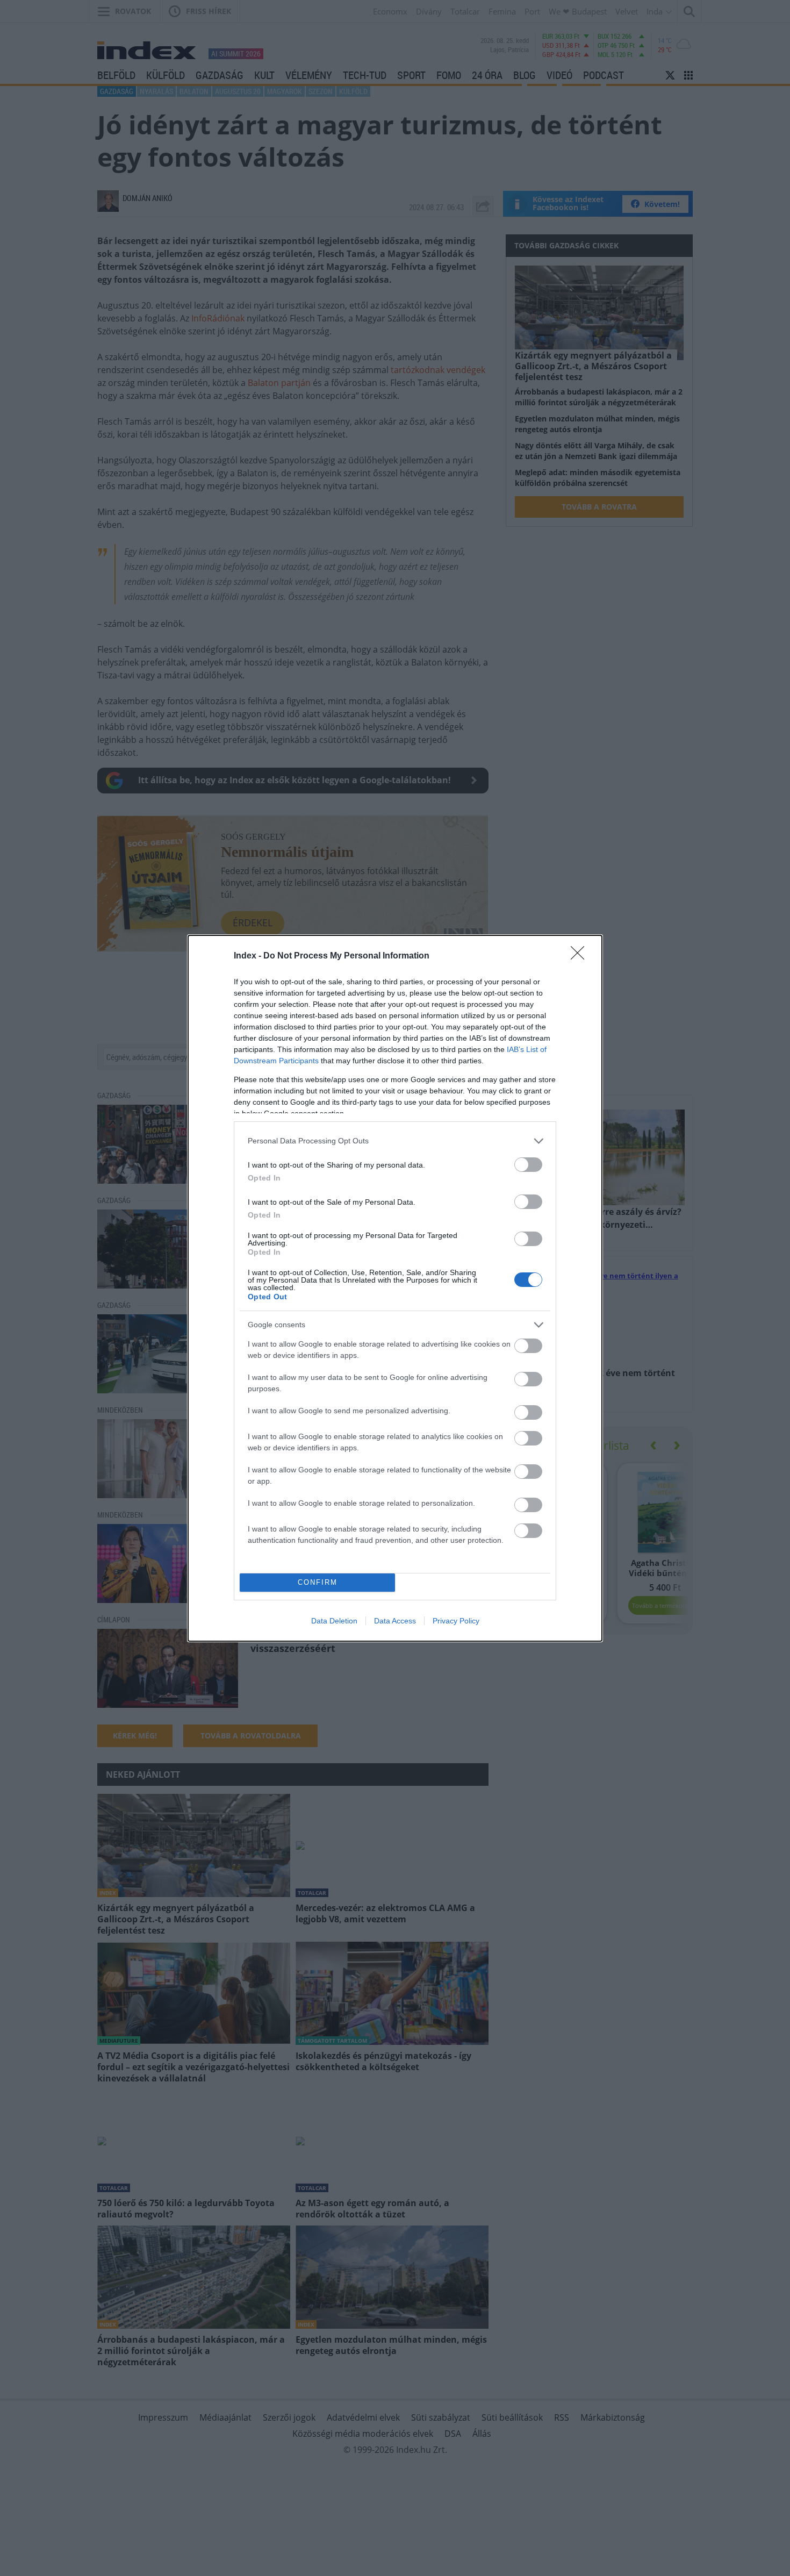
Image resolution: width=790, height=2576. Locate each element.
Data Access (395, 1621)
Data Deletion (334, 1621)
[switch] (528, 1165)
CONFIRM (318, 1582)
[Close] (581, 956)
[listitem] (395, 1141)
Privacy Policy (456, 1621)
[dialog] (395, 1288)
